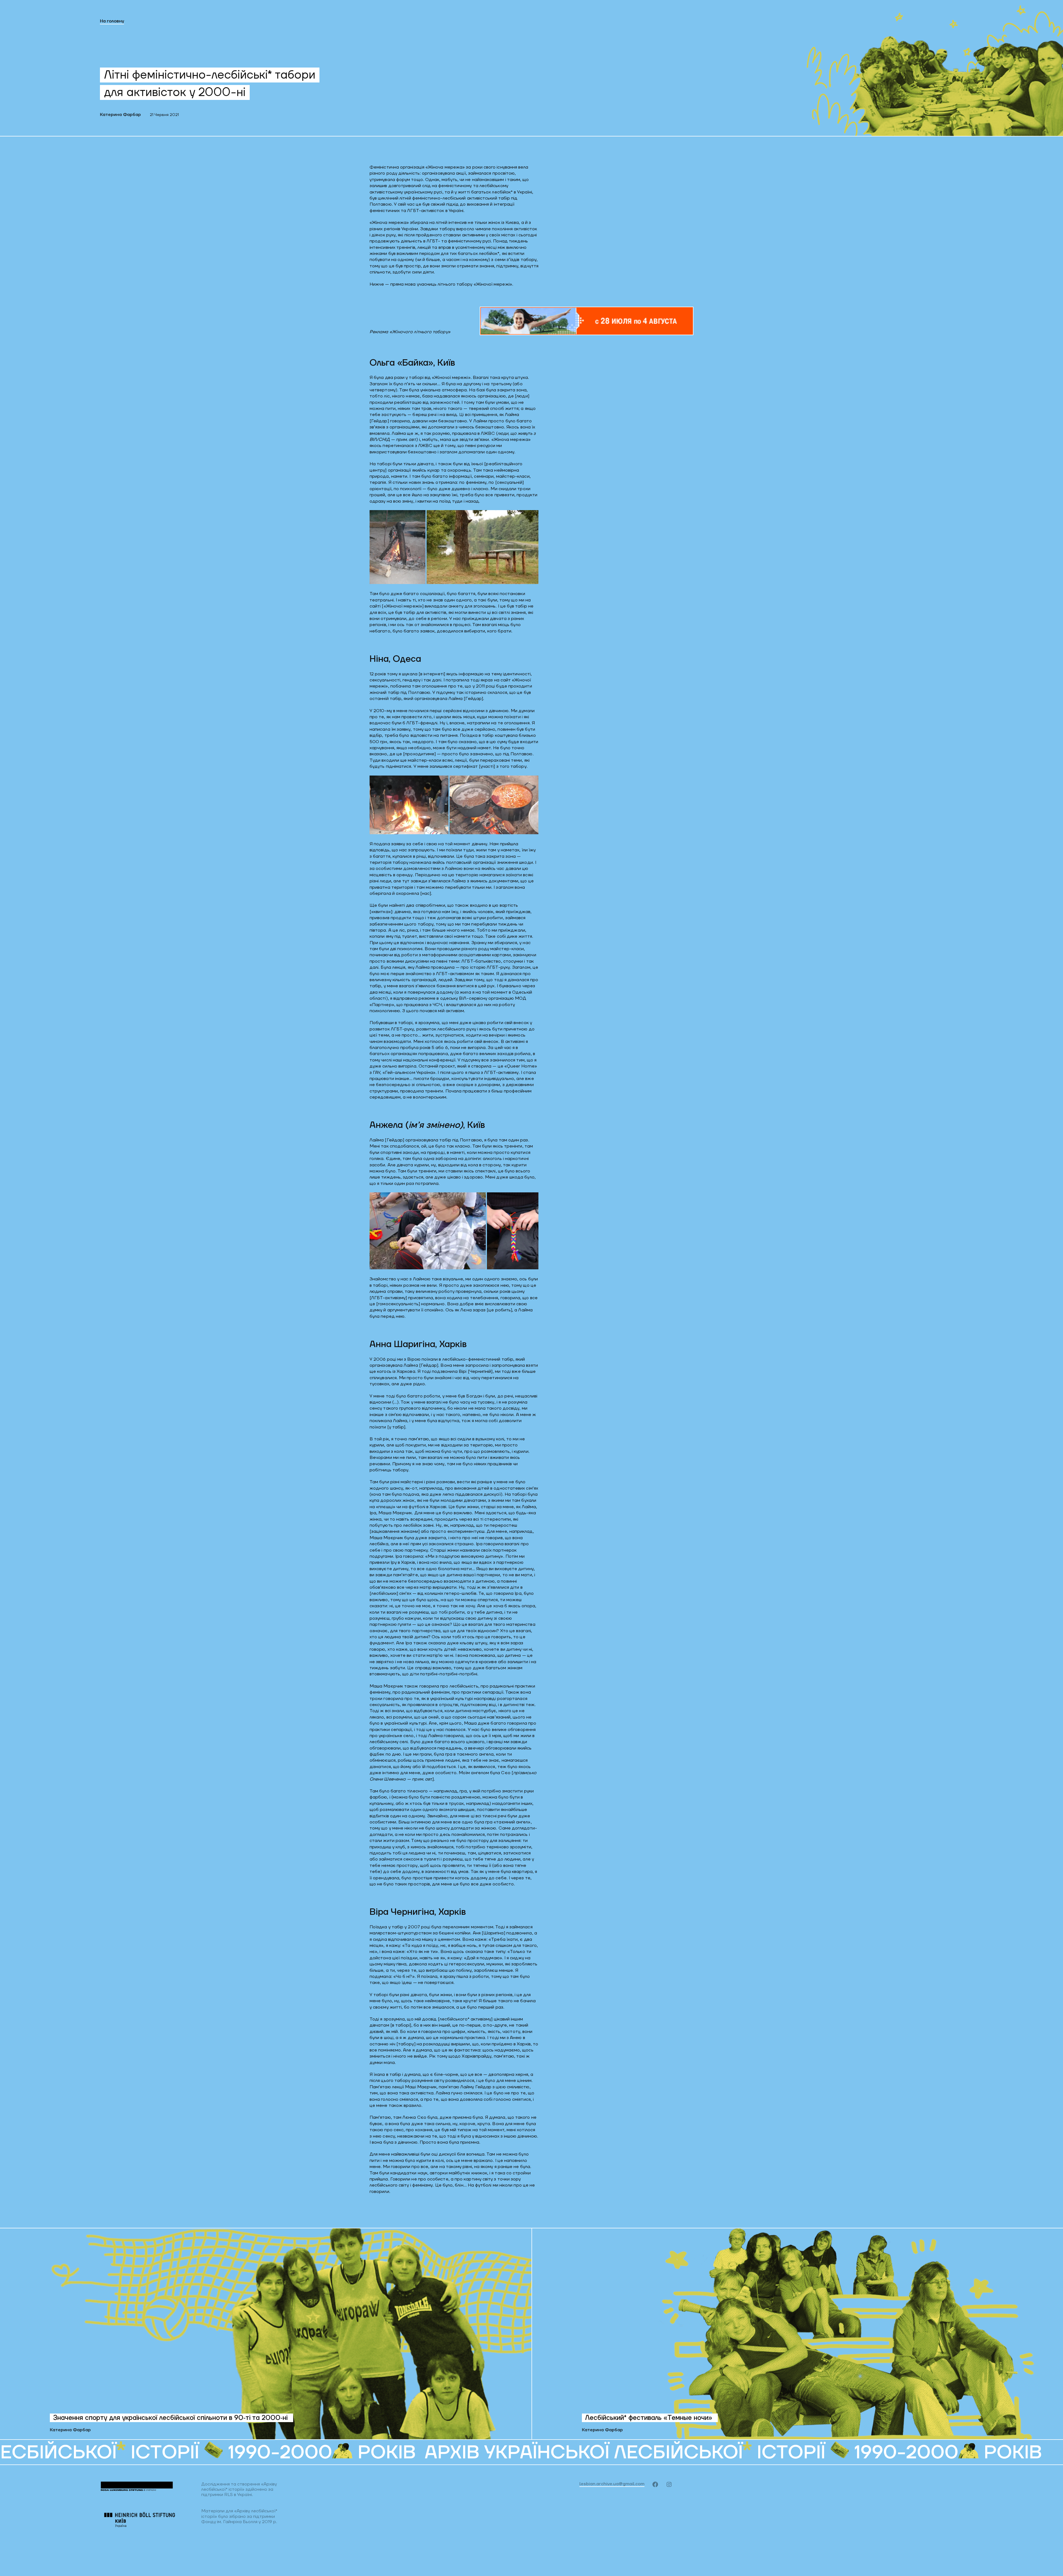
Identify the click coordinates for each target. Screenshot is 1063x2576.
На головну (112, 21)
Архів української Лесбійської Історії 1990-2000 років (387, 2452)
